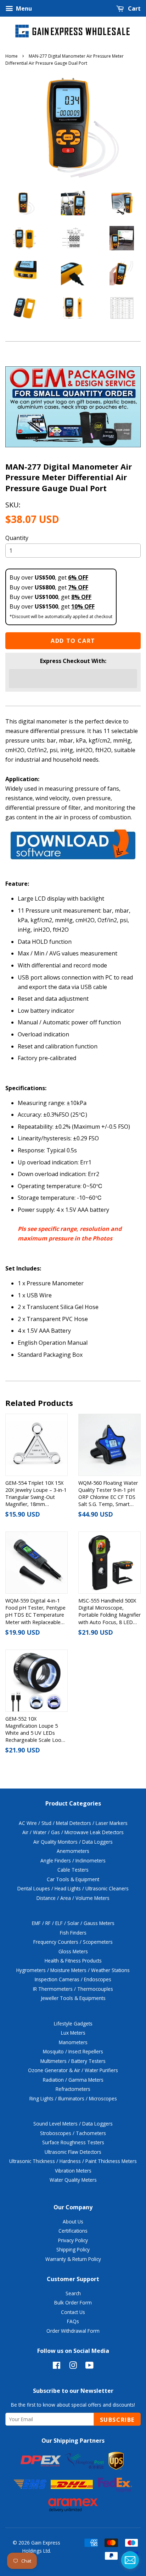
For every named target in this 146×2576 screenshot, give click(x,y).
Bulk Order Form (73, 2302)
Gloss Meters (73, 1951)
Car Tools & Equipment (73, 1879)
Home (12, 56)
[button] (73, 679)
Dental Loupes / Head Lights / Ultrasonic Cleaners (73, 1888)
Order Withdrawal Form (73, 2331)
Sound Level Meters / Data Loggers (73, 2124)
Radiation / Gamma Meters (73, 2080)
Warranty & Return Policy (73, 2259)
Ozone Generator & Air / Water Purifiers (73, 2070)
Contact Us (73, 2312)
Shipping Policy (73, 2249)
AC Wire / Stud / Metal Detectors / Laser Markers (73, 1823)
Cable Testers (73, 1870)
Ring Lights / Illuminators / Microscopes (73, 2098)
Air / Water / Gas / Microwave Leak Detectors (73, 1832)
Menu (23, 8)
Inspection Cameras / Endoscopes (73, 1979)
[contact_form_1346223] (130, 2560)
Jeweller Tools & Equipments (73, 1998)
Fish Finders (73, 1933)
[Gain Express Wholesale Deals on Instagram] (73, 2366)
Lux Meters (73, 2033)
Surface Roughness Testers (73, 2142)
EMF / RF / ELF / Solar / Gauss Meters (73, 1923)
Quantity (17, 538)
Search (73, 2293)
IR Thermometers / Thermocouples (73, 1989)
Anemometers (73, 1851)
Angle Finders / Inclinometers (73, 1860)
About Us (73, 2222)
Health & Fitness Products (73, 1961)
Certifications (73, 2231)
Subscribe (117, 2420)
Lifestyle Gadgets (73, 2023)
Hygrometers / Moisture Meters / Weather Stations (73, 1970)
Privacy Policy (73, 2240)
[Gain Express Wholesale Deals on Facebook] (57, 2366)
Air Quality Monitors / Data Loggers (73, 1842)
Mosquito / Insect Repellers (73, 2051)
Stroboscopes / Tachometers (73, 2133)
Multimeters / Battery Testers (73, 2061)
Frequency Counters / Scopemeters (73, 1942)
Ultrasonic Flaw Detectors (73, 2152)
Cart (134, 8)
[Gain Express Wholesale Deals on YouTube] (89, 2366)
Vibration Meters (73, 2171)
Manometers (73, 2042)
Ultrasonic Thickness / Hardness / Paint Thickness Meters (73, 2161)
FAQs (73, 2321)
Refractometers (73, 2089)
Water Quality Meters (73, 2180)
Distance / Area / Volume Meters (73, 1898)
